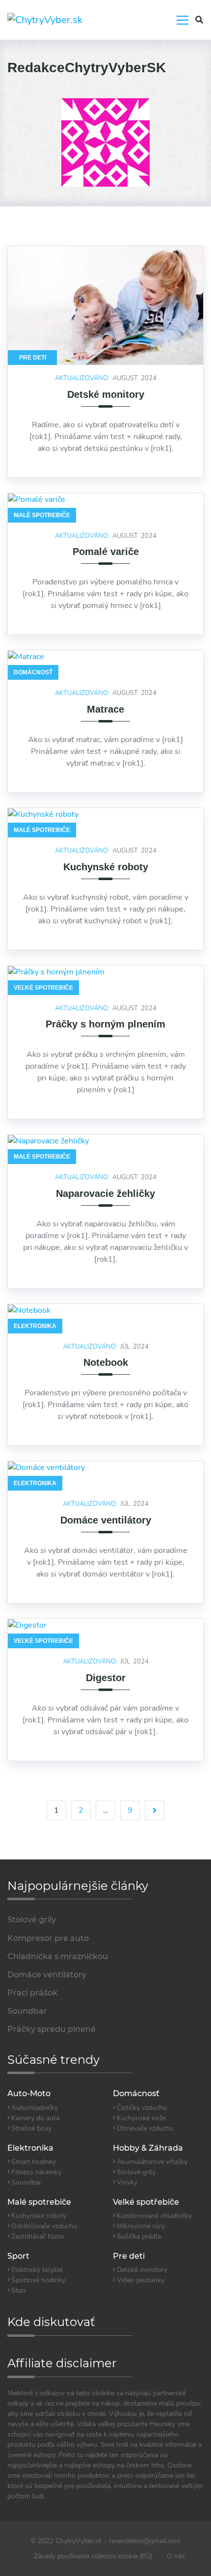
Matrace (105, 709)
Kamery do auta (35, 2118)
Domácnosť (33, 672)
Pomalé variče (106, 552)
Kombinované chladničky (154, 2216)
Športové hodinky (38, 2280)
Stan (18, 2290)
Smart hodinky (34, 2162)
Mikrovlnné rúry (141, 2226)
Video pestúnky (141, 2280)
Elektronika (35, 1326)
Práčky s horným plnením (105, 1024)
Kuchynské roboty (106, 867)
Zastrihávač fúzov (38, 2236)
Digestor (106, 1678)
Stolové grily (136, 2172)
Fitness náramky (36, 2172)
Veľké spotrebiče (43, 988)
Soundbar (26, 2182)
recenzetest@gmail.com (145, 2541)
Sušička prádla (139, 2236)
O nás (176, 2556)
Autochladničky (35, 2108)
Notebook (106, 1362)
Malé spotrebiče (42, 515)
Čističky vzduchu (142, 2108)
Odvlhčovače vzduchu (44, 2226)
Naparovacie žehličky (105, 1193)
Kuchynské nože (141, 2118)
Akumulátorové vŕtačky (152, 2162)
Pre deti (33, 358)
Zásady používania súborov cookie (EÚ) (93, 2556)
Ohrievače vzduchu (145, 2128)
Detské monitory (106, 394)
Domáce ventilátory (106, 1520)
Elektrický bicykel (37, 2270)
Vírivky (127, 2182)
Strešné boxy (31, 2128)
